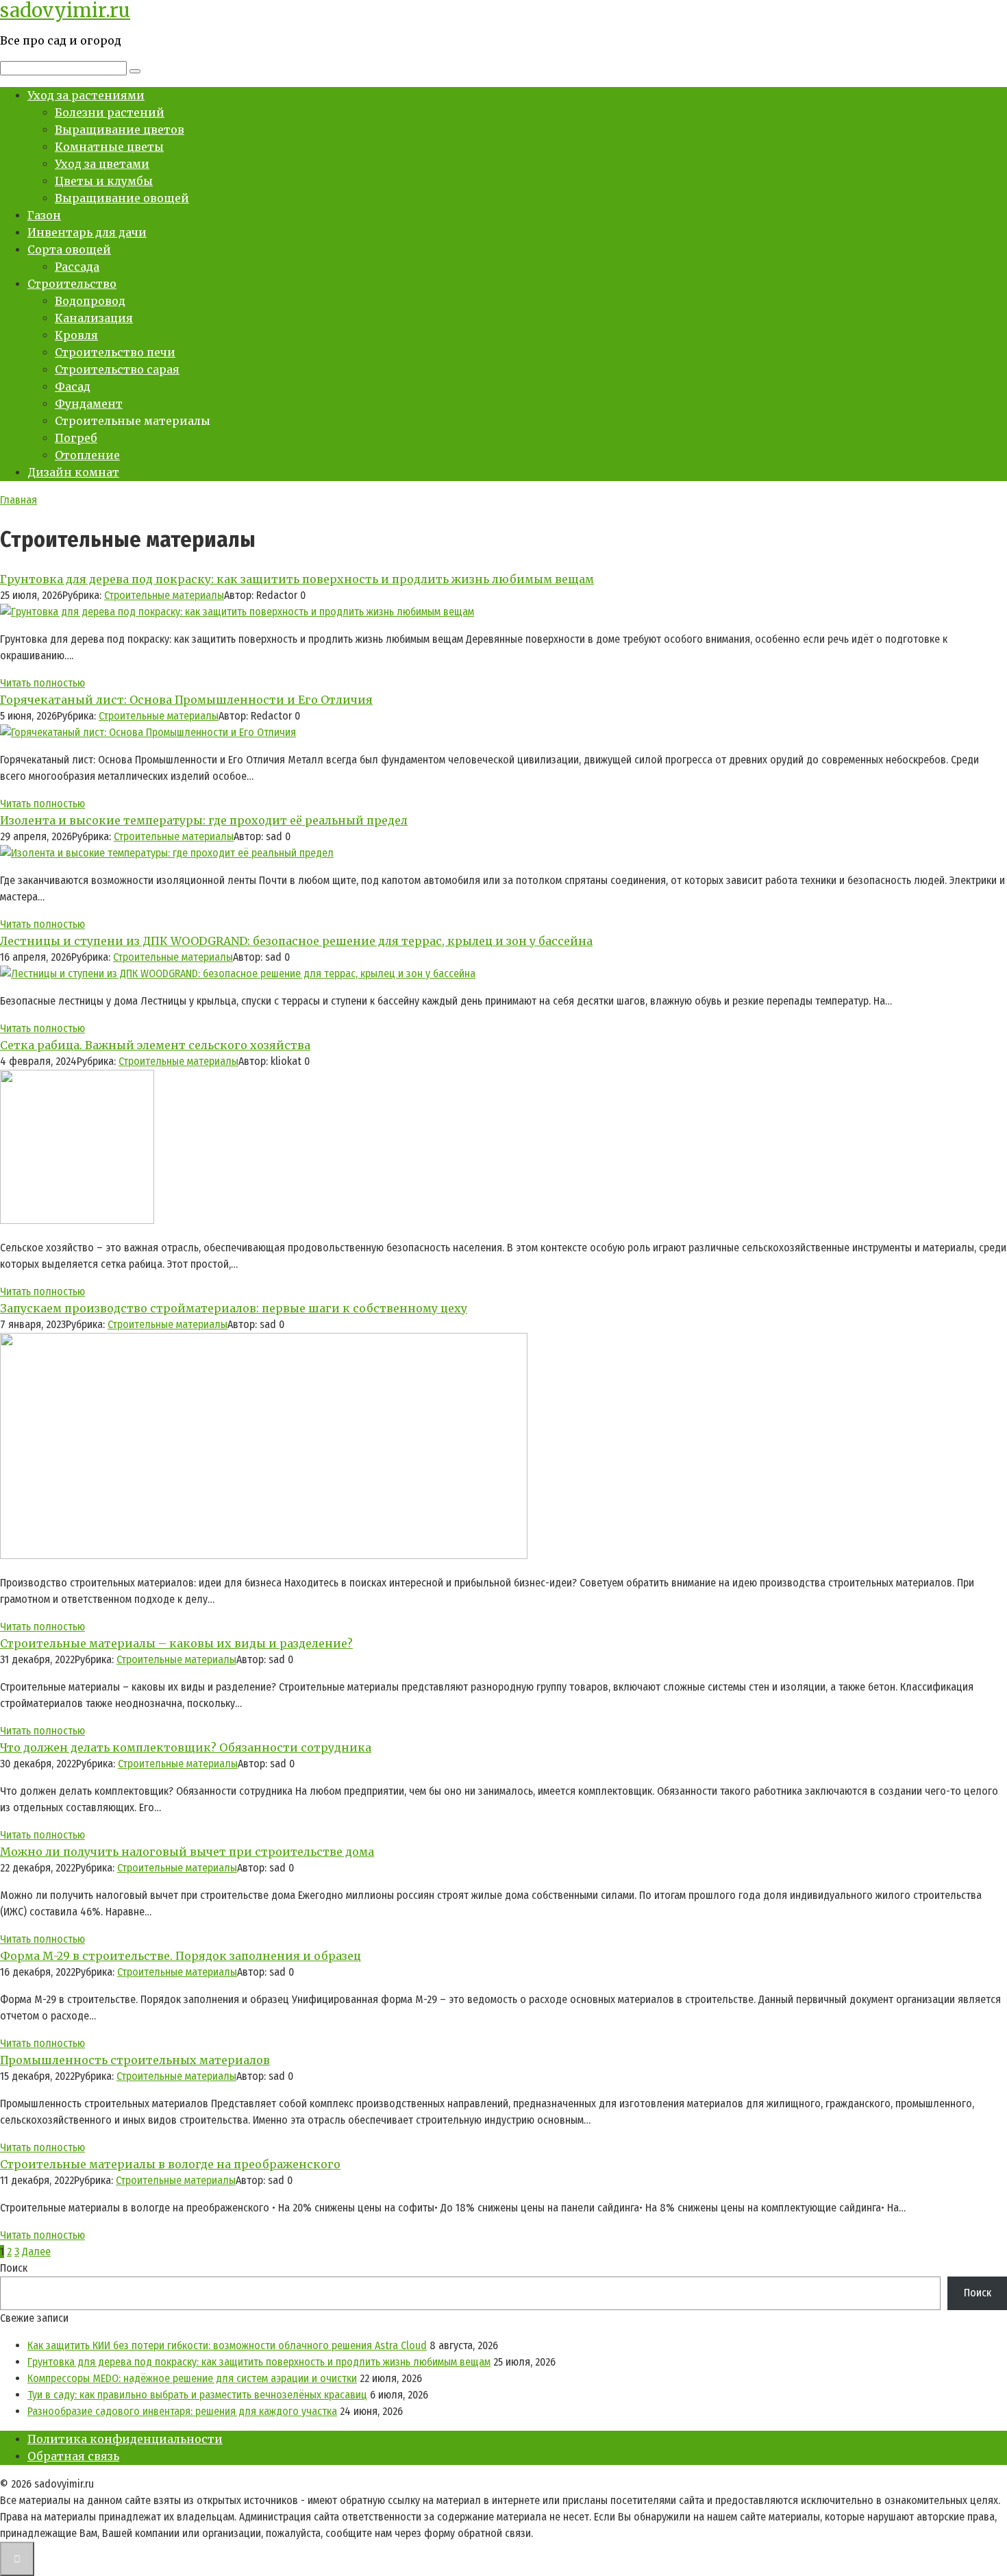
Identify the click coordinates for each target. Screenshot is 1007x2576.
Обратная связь (73, 2456)
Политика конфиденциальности (125, 2439)
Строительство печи (115, 352)
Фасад (73, 387)
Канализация (94, 318)
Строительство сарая (117, 369)
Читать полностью (42, 683)
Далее (36, 2252)
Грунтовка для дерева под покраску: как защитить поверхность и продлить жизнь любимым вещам (259, 2362)
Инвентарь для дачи (87, 232)
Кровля (76, 335)
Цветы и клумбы (104, 181)
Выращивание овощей (122, 198)
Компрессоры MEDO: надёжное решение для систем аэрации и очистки (192, 2378)
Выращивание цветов (120, 130)
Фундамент (89, 404)
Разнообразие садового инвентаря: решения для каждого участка (182, 2411)
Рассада (77, 267)
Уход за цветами (102, 164)
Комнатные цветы (109, 147)
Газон (44, 215)
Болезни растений (110, 112)
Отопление (87, 455)
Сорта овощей (69, 249)
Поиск (14, 2268)
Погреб (76, 438)
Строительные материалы (164, 595)
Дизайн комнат (73, 472)
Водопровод (90, 301)
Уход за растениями (86, 95)
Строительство (72, 284)
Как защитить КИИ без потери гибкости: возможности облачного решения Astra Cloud (227, 2345)
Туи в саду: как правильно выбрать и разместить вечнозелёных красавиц (197, 2395)
